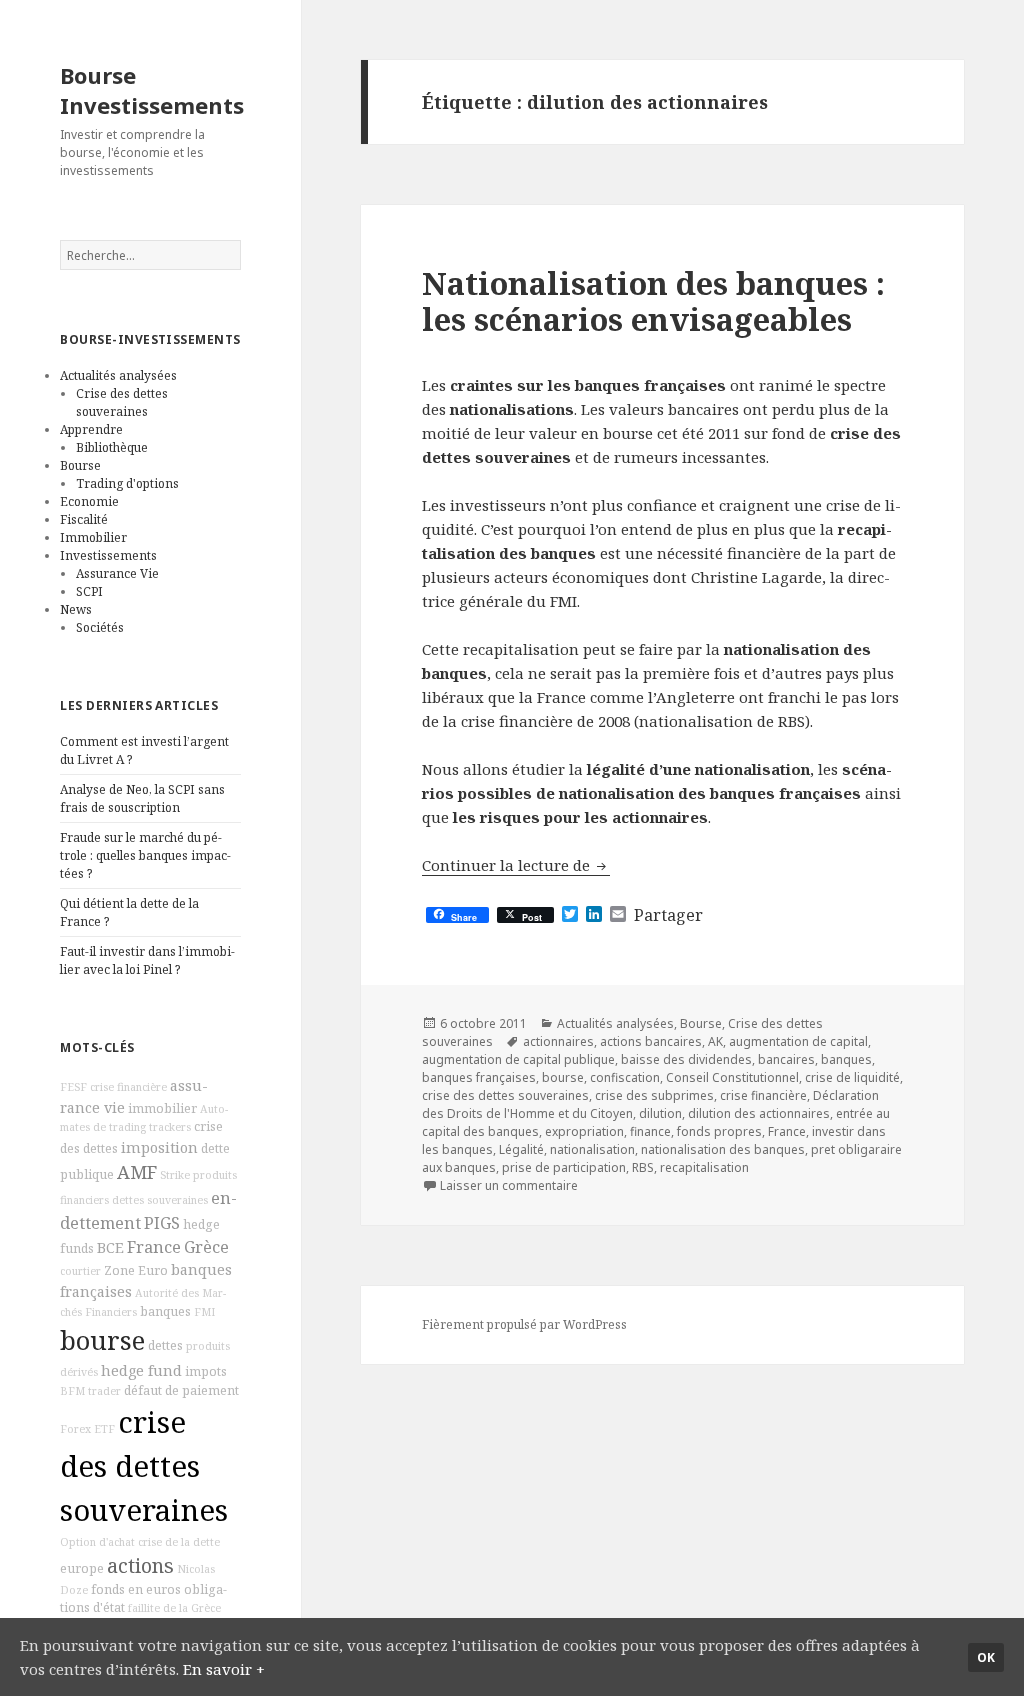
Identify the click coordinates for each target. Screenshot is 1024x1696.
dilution (660, 1113)
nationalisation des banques (723, 1149)
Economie (89, 501)
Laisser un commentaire (509, 1185)
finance (650, 1131)
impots (206, 1371)
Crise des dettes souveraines (122, 402)
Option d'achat (97, 1542)
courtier (80, 1271)
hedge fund (141, 1370)
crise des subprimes (654, 1095)
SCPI (89, 591)
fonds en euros (136, 1589)
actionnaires (558, 1041)
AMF (137, 1172)
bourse (102, 1340)
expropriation (584, 1131)
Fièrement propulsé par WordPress (524, 1324)
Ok (986, 1657)
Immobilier (93, 537)
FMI (204, 1312)
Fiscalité (84, 519)
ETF (104, 1429)
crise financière (128, 1087)
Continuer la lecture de (516, 865)
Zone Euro (136, 1270)
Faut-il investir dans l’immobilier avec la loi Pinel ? (147, 960)
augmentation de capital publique (518, 1059)
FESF (73, 1087)
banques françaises (479, 1077)
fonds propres (719, 1131)
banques (165, 1311)
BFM (72, 1391)
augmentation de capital (798, 1041)
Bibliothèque (112, 447)
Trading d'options (127, 483)
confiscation (625, 1077)
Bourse (80, 465)
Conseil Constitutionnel (732, 1077)
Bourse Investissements (152, 90)
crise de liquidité (852, 1077)
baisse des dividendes (686, 1059)
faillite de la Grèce (174, 1608)
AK (715, 1041)
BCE (110, 1247)
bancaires (786, 1059)
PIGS (162, 1223)
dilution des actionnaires (759, 1113)
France (154, 1247)
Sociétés (100, 627)
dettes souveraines (160, 1200)
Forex (75, 1429)
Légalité (521, 1149)
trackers (170, 1127)
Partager (668, 915)
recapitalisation (704, 1167)
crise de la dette (179, 1542)
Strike (175, 1175)
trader (104, 1391)
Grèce (206, 1247)
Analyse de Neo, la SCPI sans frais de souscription (142, 798)
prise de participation (564, 1167)
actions (140, 1565)
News (76, 609)
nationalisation (592, 1149)
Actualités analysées (118, 375)
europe (82, 1568)
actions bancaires (651, 1041)
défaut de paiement (181, 1390)
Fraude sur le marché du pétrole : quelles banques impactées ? (145, 855)
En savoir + (224, 1669)
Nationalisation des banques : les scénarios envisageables (653, 301)
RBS (643, 1167)
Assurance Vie (117, 573)
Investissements (108, 555)
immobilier (162, 1108)
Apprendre (91, 429)
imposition (159, 1147)
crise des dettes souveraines (144, 1466)
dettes (165, 1345)
